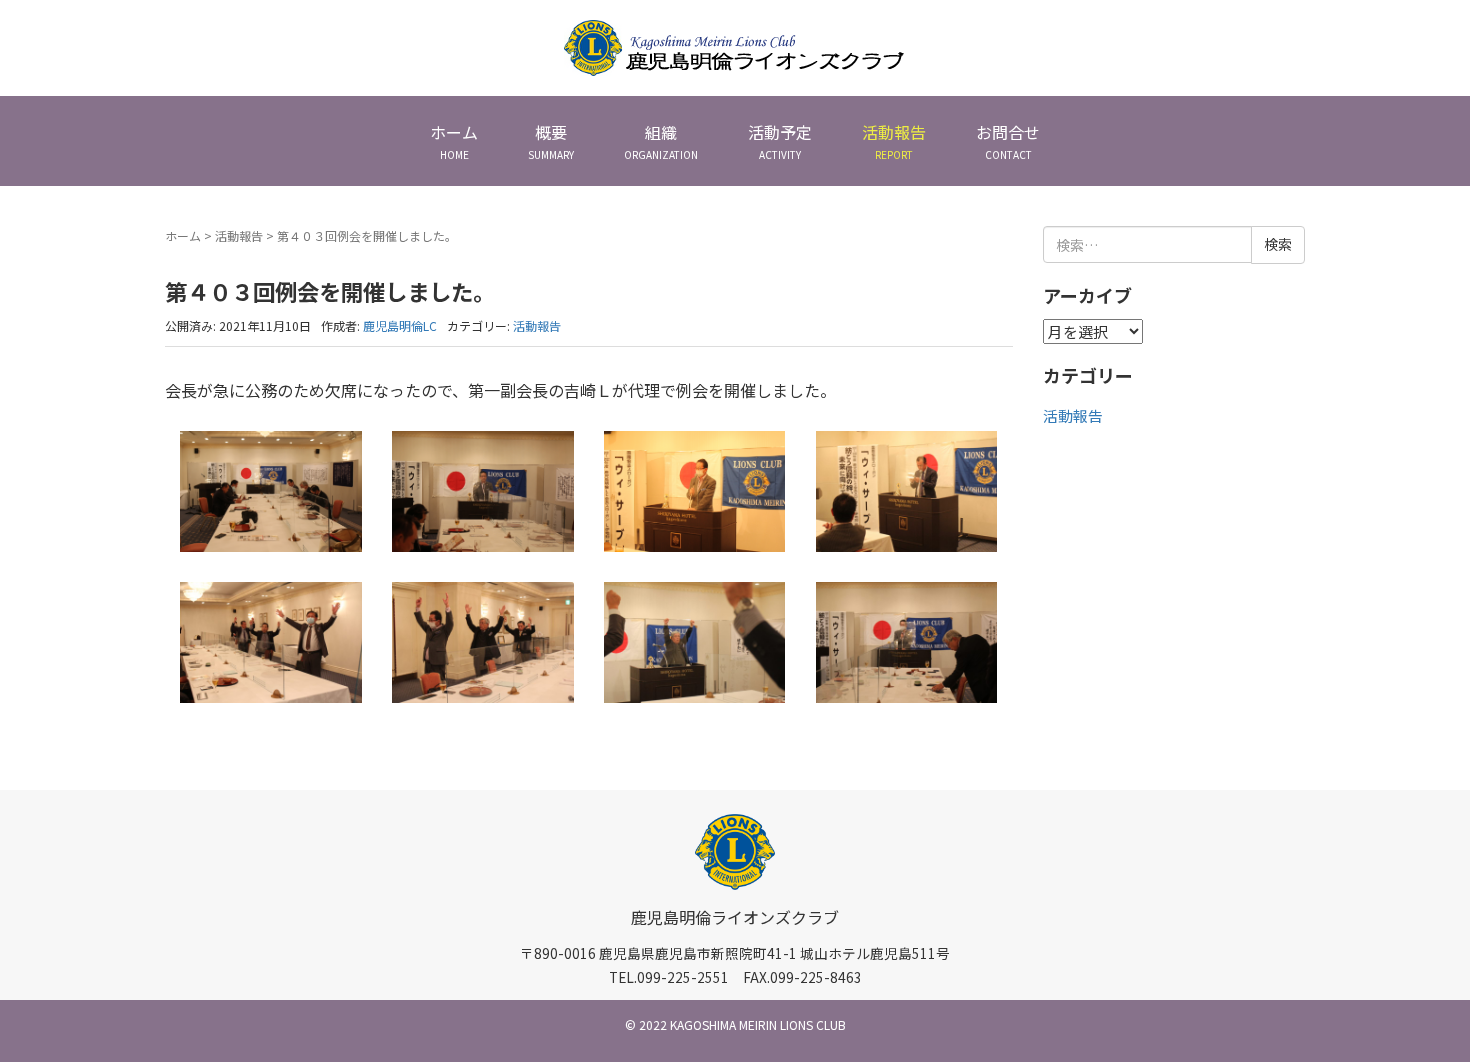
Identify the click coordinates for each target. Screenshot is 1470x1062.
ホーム (183, 235)
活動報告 (239, 235)
